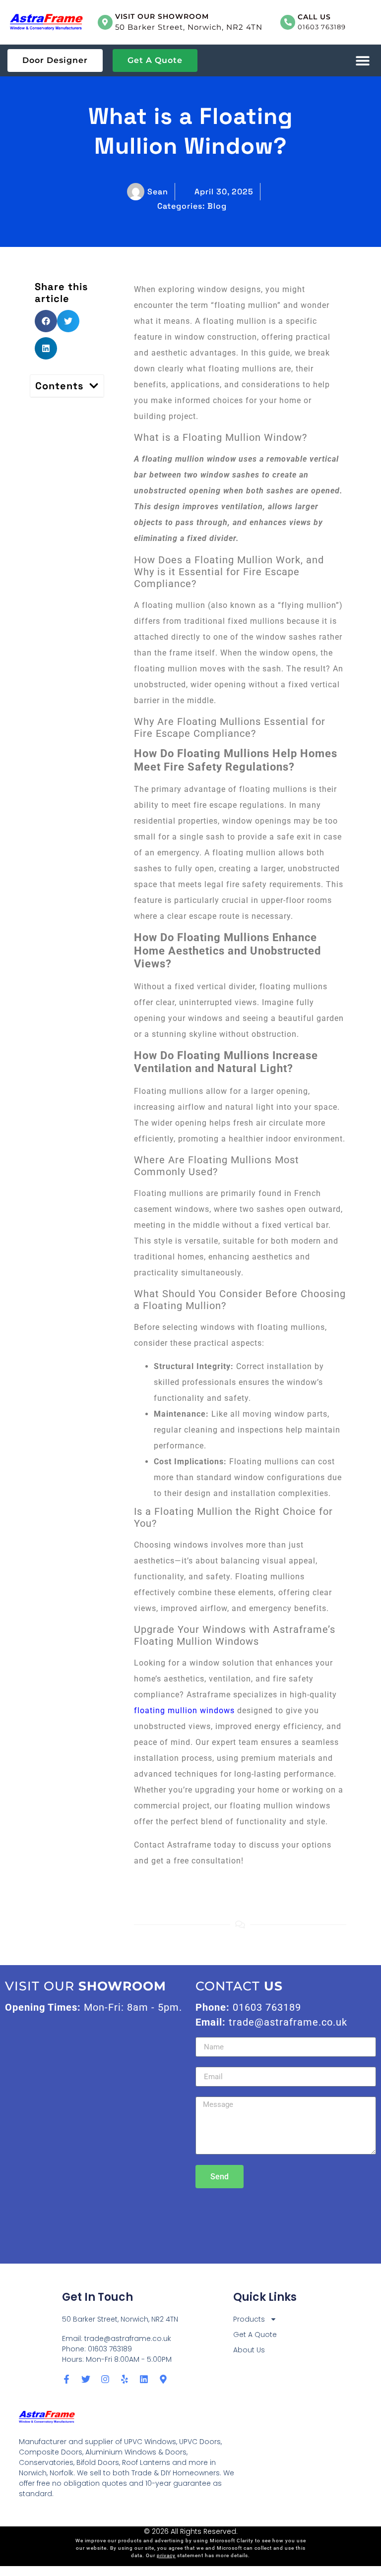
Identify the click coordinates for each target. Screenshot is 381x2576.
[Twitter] (86, 2379)
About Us (249, 2350)
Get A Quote (255, 2335)
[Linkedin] (144, 2379)
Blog (217, 206)
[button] (362, 61)
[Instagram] (105, 2379)
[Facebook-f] (66, 2379)
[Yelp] (125, 2379)
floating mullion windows (184, 1710)
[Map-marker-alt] (163, 2379)
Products (249, 2319)
